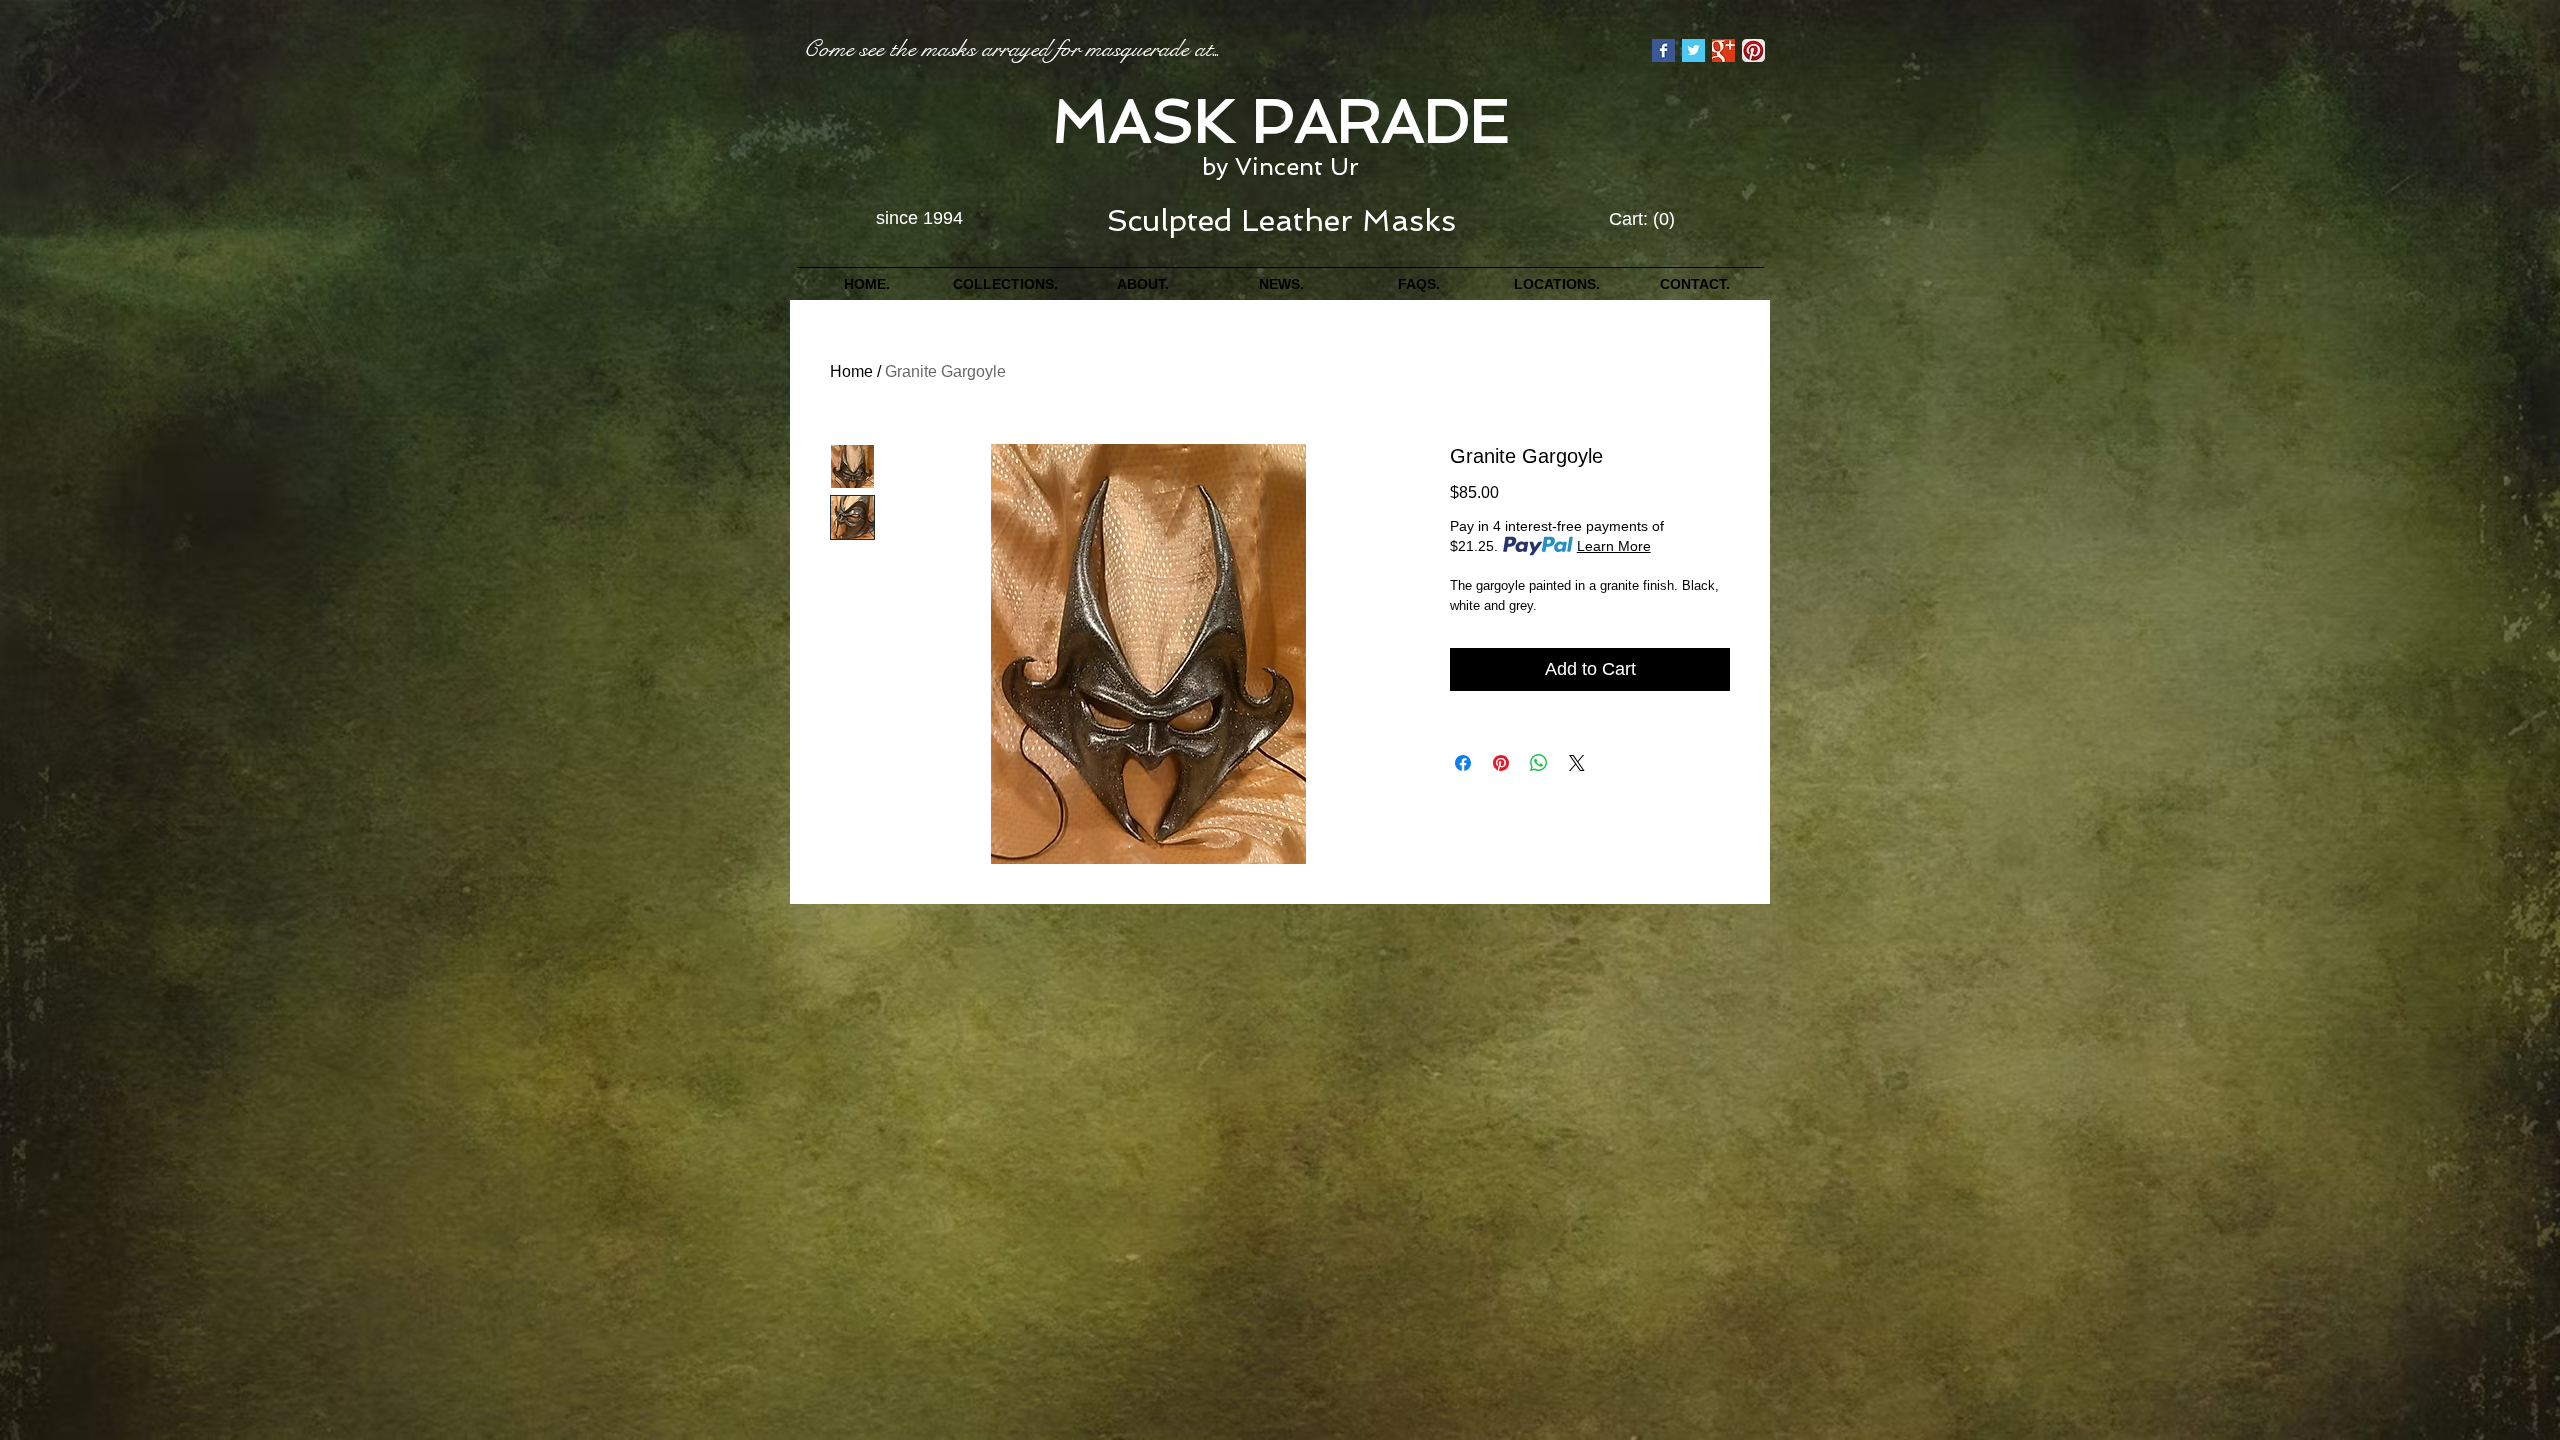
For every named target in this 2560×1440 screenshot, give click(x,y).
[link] (1642, 218)
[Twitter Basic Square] (1693, 50)
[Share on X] (1577, 763)
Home (851, 371)
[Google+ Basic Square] (1723, 50)
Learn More (1614, 546)
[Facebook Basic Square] (1663, 50)
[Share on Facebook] (1463, 763)
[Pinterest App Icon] (1753, 50)
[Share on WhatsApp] (1539, 763)
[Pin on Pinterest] (1501, 763)
